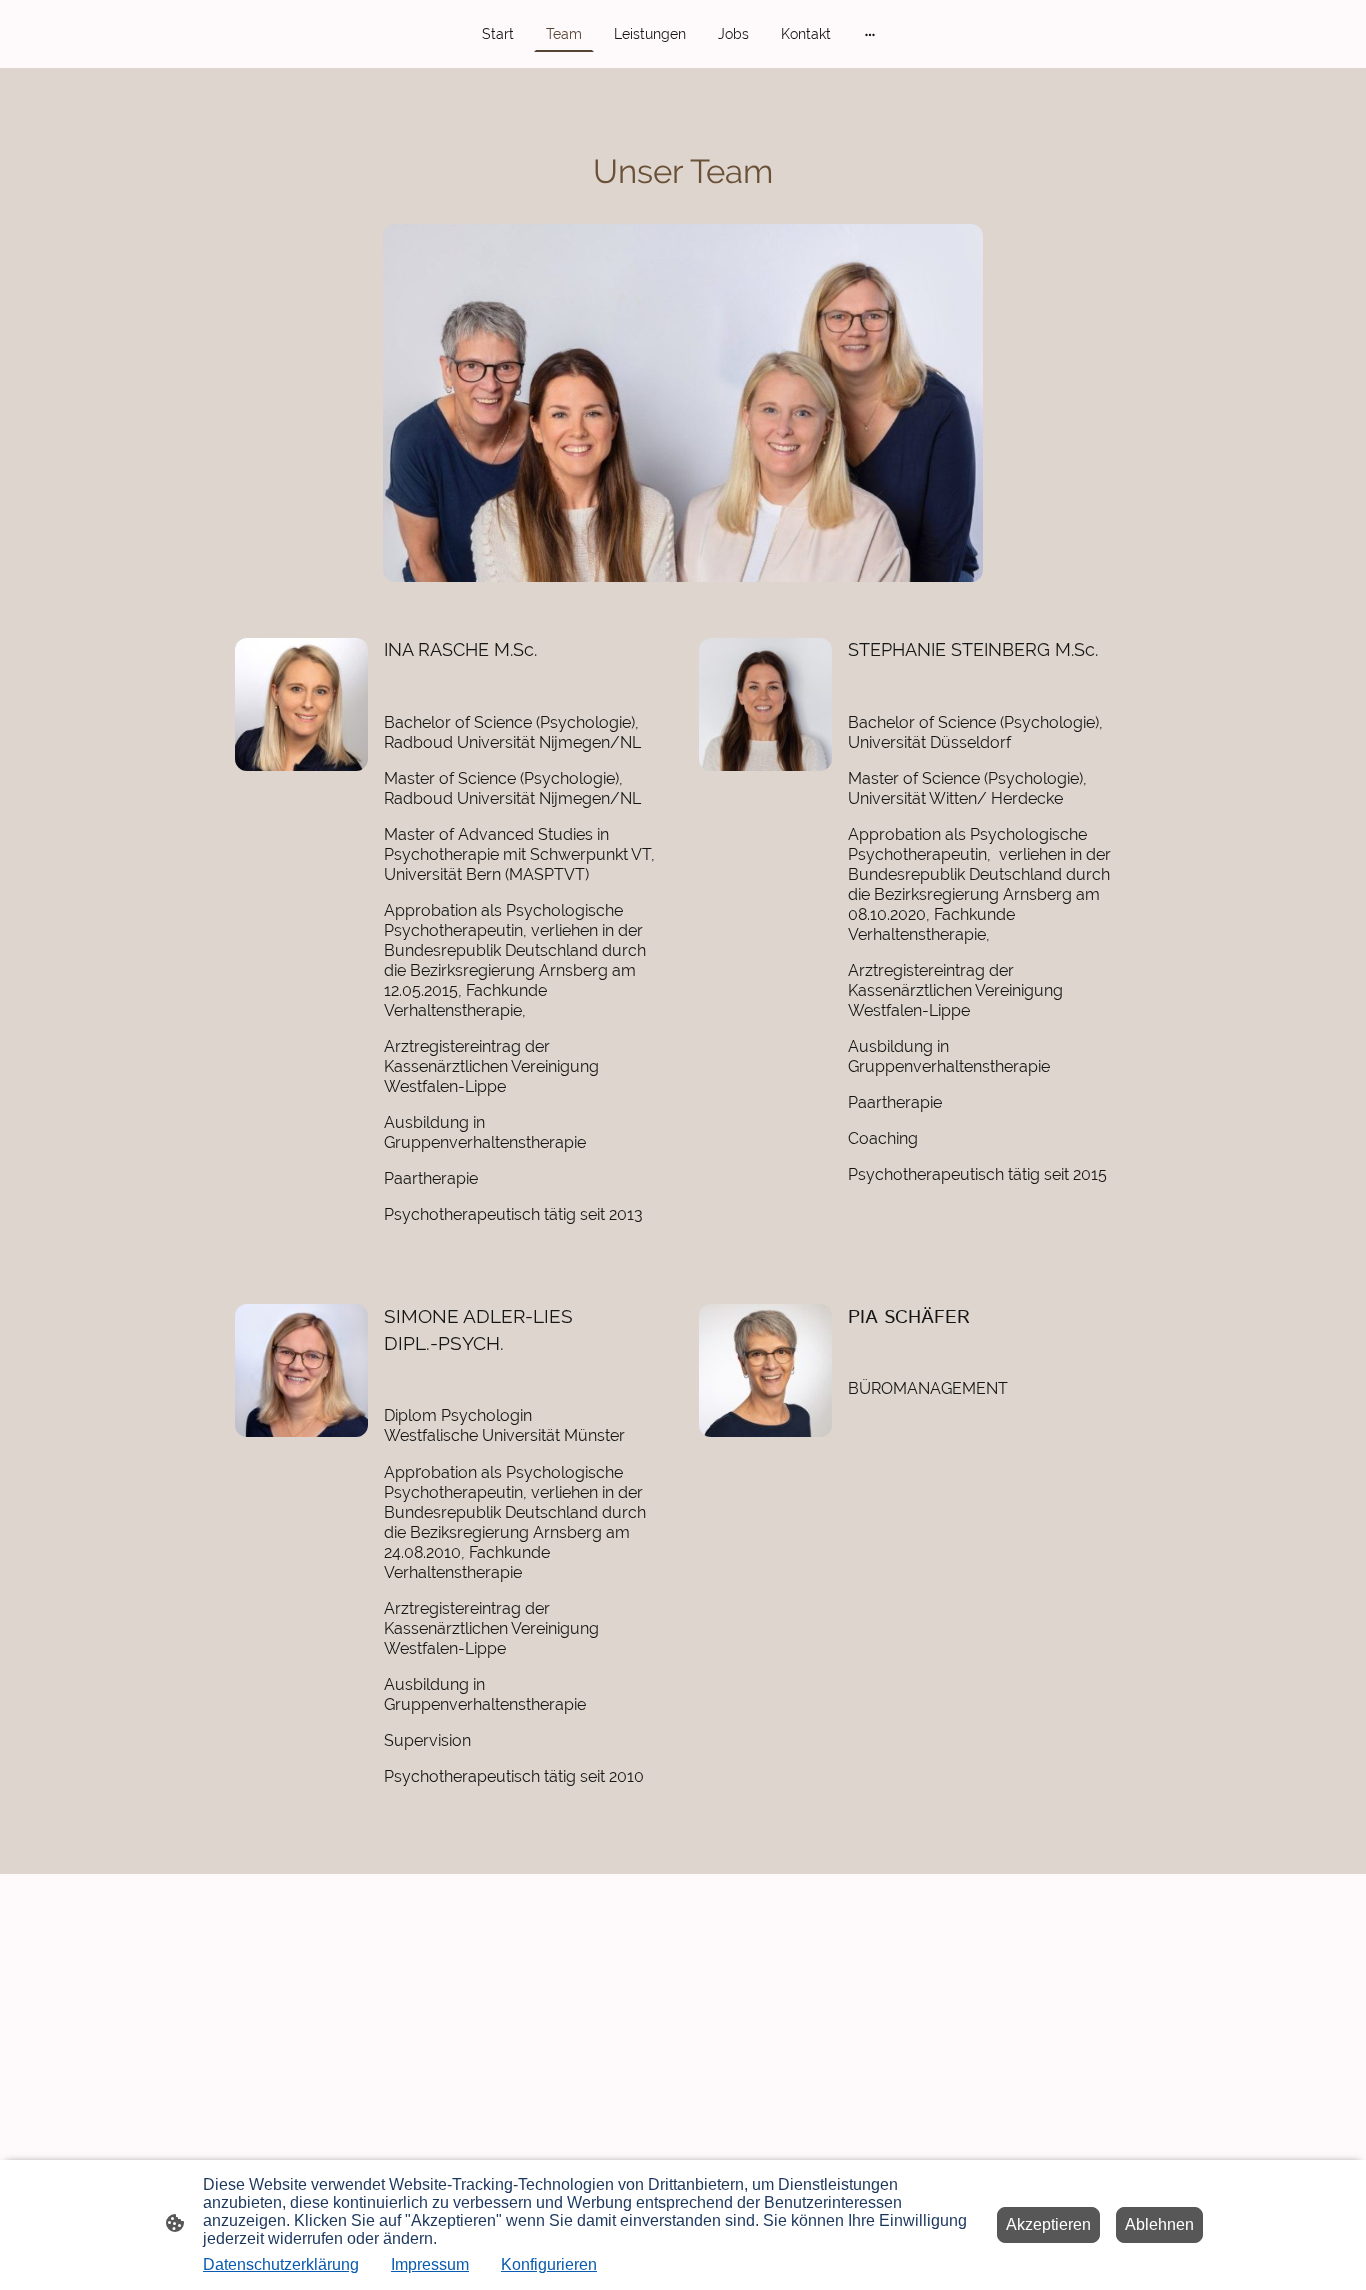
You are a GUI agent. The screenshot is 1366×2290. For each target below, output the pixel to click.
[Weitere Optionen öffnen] (870, 34)
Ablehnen (1159, 2224)
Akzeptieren (1048, 2224)
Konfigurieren (549, 2264)
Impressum (430, 2264)
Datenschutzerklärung (281, 2264)
